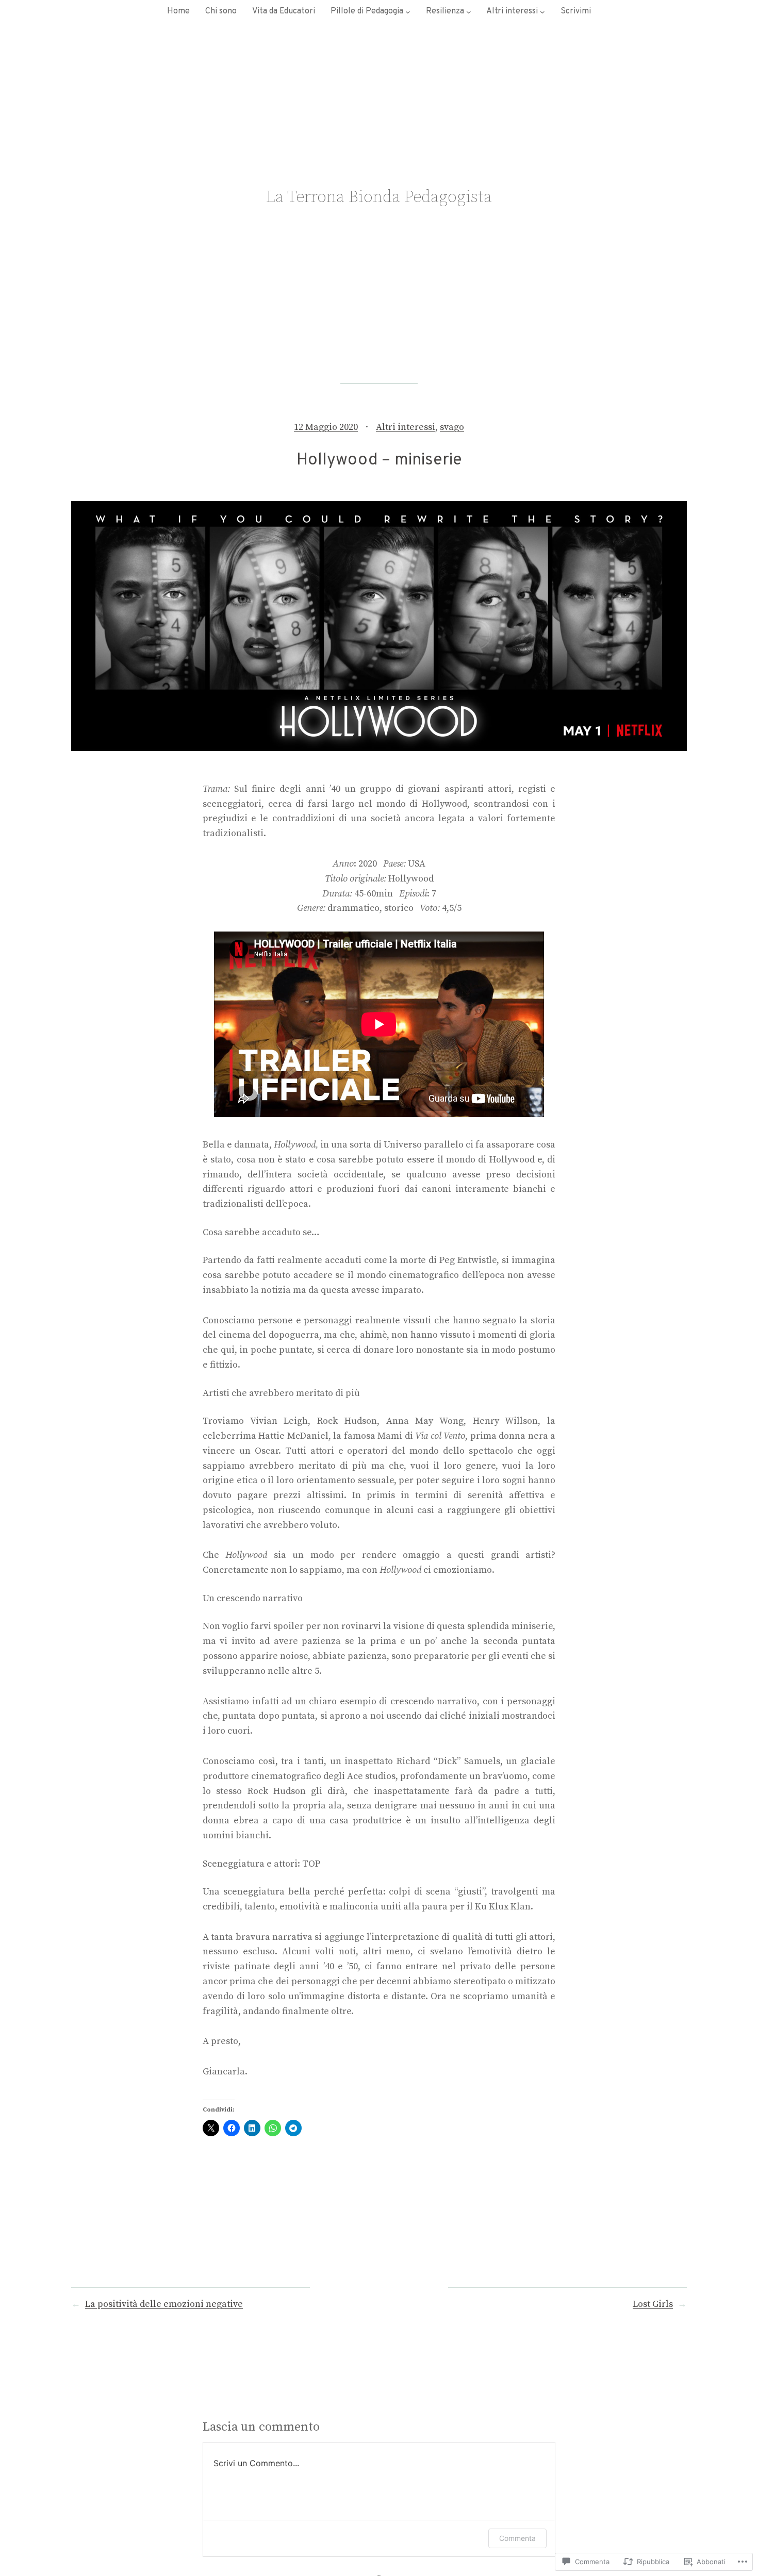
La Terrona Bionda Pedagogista (379, 197)
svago (452, 427)
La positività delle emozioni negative (164, 2304)
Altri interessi (406, 427)
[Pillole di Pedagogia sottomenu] (408, 12)
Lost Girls (653, 2304)
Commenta (517, 2538)
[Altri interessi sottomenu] (542, 12)
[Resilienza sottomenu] (469, 12)
